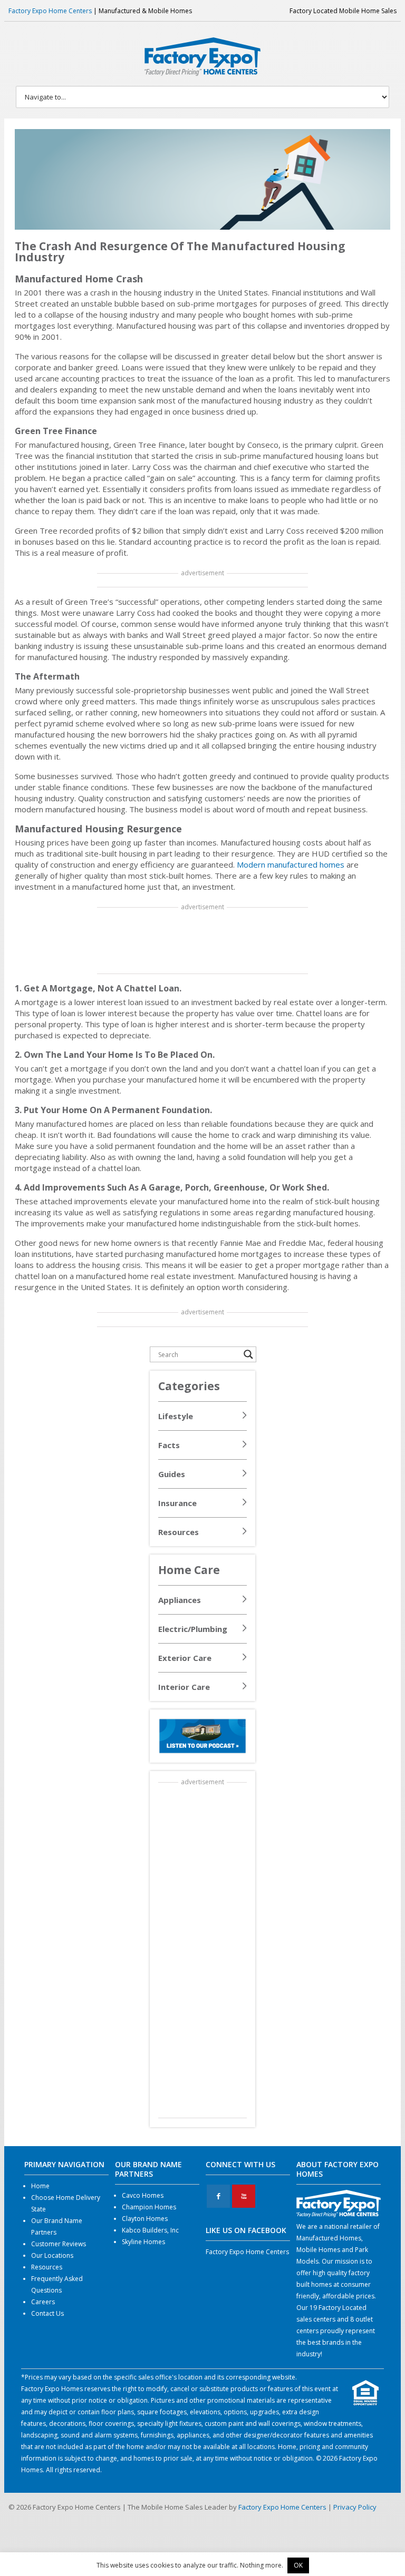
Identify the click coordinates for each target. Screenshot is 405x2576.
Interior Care (184, 1687)
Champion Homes (149, 2207)
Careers (43, 2302)
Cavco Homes (143, 2195)
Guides (172, 1474)
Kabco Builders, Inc (150, 2230)
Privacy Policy (355, 2507)
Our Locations (52, 2255)
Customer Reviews (59, 2244)
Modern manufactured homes (291, 864)
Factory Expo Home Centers (50, 11)
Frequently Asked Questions (57, 2284)
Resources (179, 1532)
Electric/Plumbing (193, 1629)
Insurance (177, 1503)
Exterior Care (185, 1658)
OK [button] (298, 2565)
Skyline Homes (143, 2242)
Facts (169, 1445)
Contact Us (47, 2313)
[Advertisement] (203, 941)
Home (40, 2186)
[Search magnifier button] (248, 1354)
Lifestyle (176, 1416)
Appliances (180, 1600)
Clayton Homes (145, 2219)
